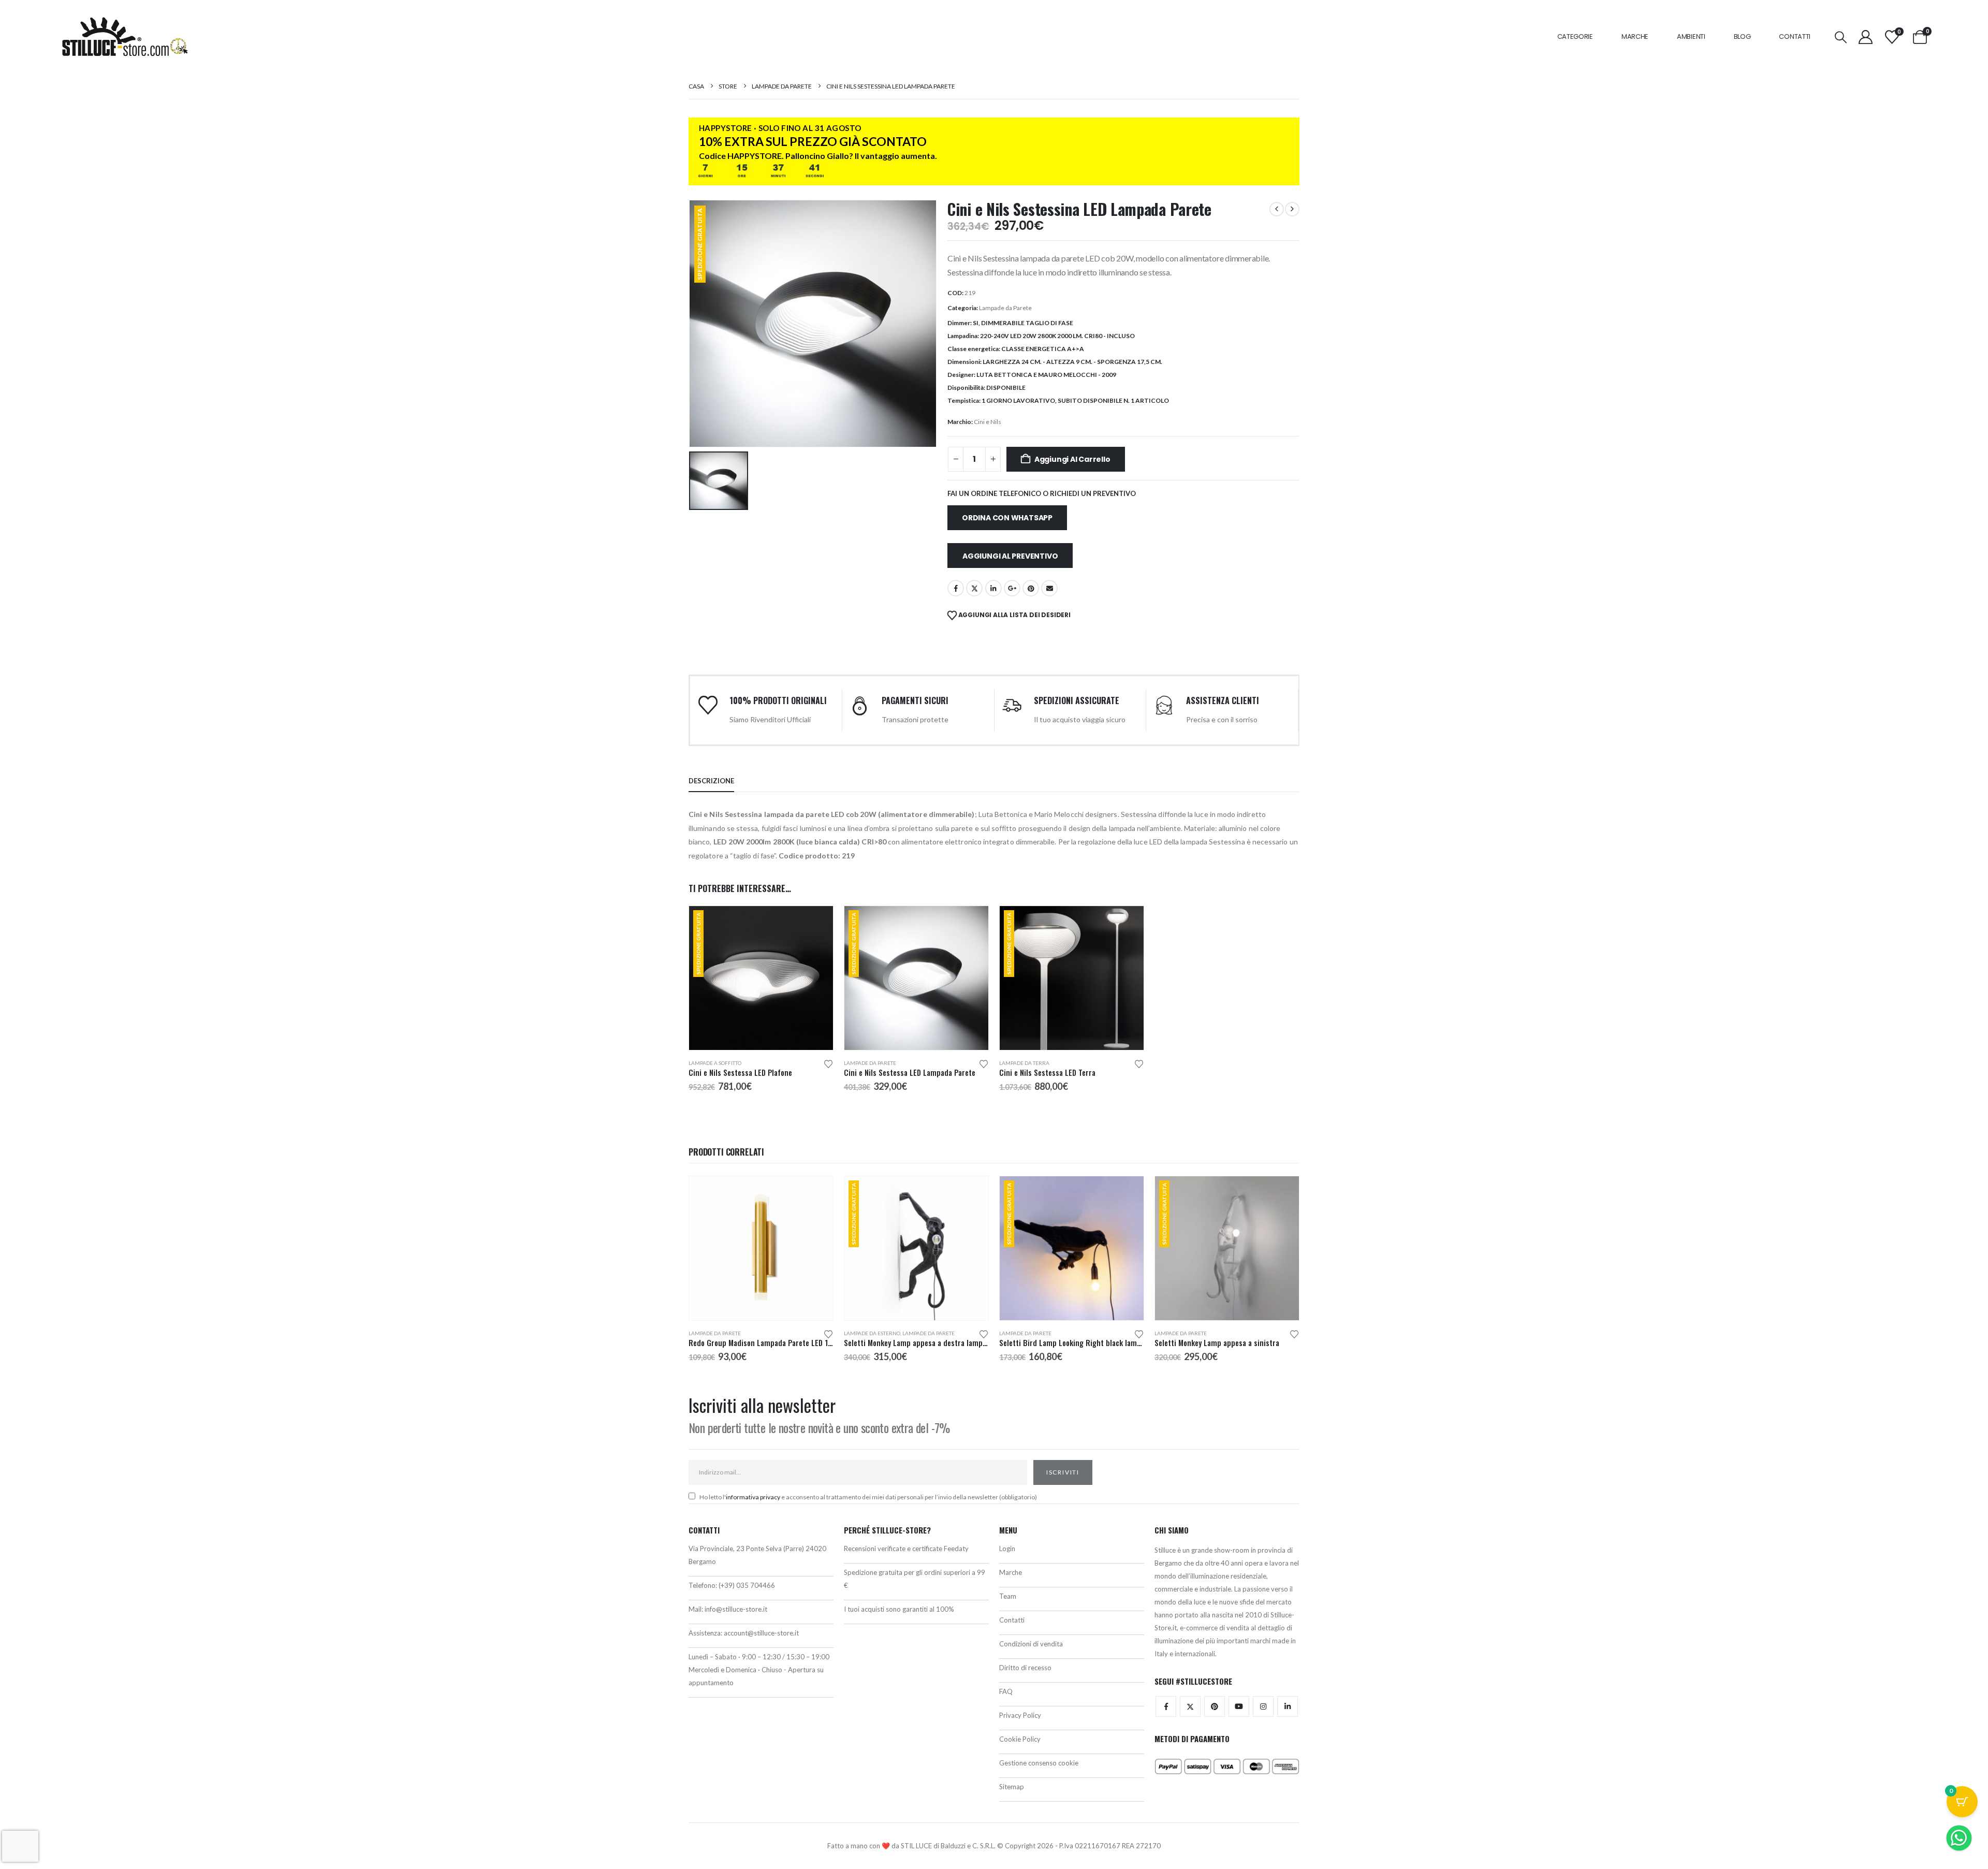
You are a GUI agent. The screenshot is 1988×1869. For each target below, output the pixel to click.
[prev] (1277, 209)
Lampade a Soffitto (715, 1063)
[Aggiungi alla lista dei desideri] (828, 1063)
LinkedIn (993, 588)
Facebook (956, 588)
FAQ (1006, 1691)
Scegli (816, 1193)
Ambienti (1691, 36)
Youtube (1239, 1706)
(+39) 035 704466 (747, 1585)
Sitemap (1012, 1787)
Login (1007, 1549)
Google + (1012, 588)
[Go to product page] (761, 1248)
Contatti (1795, 36)
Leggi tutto (816, 923)
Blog (1742, 36)
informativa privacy (753, 1497)
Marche (1635, 36)
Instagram (1263, 1706)
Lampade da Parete (1005, 308)
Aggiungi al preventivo (1010, 556)
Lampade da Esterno (872, 1333)
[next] (1292, 209)
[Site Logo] (125, 37)
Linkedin (1288, 1706)
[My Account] (1866, 37)
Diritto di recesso (1025, 1668)
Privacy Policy (1020, 1715)
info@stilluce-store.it (736, 1609)
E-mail (1049, 588)
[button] (1841, 37)
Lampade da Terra (1024, 1063)
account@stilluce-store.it (761, 1633)
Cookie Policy (1020, 1739)
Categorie (1575, 36)
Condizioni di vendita (1031, 1644)
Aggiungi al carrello (1072, 459)
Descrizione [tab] (711, 781)
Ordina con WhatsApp (1007, 518)
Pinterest (1031, 588)
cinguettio (974, 588)
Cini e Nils (988, 422)
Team (1008, 1596)
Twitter (1190, 1706)
